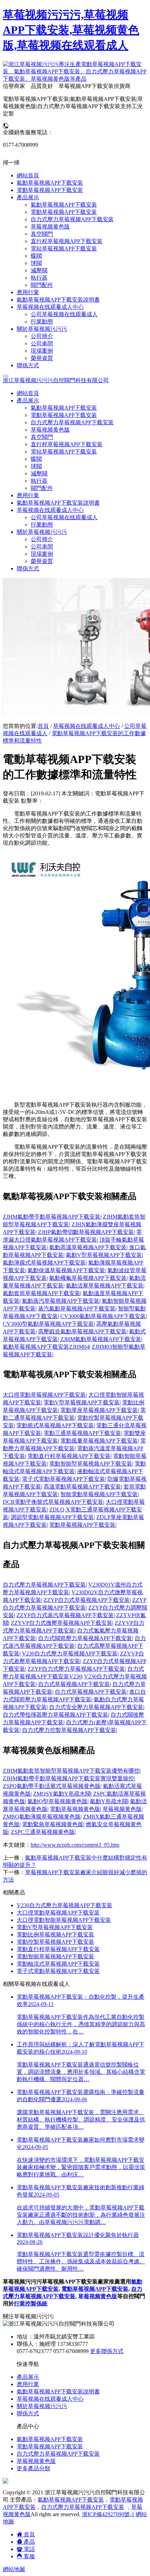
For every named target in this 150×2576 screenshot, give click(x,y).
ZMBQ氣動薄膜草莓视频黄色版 (42, 1817)
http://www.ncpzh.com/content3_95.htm (75, 1845)
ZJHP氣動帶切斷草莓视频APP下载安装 (86, 1232)
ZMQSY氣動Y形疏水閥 (62, 1794)
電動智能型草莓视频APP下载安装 (91, 1464)
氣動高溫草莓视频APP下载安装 (88, 1247)
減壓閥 (39, 474)
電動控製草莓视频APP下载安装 (55, 1942)
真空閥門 (42, 437)
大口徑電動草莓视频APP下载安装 (44, 1395)
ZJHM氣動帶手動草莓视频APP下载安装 (52, 1217)
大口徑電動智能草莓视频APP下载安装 (64, 1920)
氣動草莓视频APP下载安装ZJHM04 (46, 1347)
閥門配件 (42, 488)
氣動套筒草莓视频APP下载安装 (42, 1293)
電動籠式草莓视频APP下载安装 (55, 1425)
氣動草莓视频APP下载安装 (64, 408)
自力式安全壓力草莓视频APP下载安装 (96, 1707)
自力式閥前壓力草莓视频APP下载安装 (85, 1638)
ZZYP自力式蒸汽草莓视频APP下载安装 (65, 1615)
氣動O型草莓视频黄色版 (58, 1801)
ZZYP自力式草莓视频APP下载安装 (87, 1600)
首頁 (43, 726)
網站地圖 (14, 2569)
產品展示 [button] (28, 400)
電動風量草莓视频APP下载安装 (99, 1441)
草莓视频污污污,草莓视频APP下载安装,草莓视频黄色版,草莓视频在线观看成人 (71, 30)
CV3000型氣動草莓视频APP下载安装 (48, 1324)
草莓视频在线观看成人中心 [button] (50, 510)
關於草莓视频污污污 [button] (42, 532)
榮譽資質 (42, 561)
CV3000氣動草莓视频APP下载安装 (103, 1316)
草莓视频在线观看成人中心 (87, 726)
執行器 (39, 481)
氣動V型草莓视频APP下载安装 (104, 1255)
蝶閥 (36, 459)
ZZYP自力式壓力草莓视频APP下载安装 (76, 1669)
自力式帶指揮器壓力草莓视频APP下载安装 (55, 1715)
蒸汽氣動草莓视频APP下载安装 (77, 1309)
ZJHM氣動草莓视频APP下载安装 (101, 1339)
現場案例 (42, 554)
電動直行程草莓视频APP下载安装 (69, 1456)
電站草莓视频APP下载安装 (64, 452)
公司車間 (42, 547)
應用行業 (28, 495)
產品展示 (28, 2377)
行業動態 (42, 525)
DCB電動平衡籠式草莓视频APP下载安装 (53, 1502)
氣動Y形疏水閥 (109, 1801)
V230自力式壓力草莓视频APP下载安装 (70, 1654)
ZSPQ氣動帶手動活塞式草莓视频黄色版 (52, 1786)
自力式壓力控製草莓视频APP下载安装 (69, 1730)
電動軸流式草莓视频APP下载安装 (58, 1964)
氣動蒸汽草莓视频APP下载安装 (61, 1301)
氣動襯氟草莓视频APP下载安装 (88, 1278)
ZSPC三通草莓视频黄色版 (43, 1832)
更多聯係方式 (107, 2351)
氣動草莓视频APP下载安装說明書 (58, 503)
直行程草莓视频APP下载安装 (67, 444)
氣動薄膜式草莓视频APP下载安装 (44, 1263)
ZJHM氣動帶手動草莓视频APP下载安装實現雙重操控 (68, 1778)
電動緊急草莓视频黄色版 (53, 1824)
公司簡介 (42, 539)
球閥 (36, 466)
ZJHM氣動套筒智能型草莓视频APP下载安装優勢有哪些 (71, 1771)
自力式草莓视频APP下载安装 (74, 1684)
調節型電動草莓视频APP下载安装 (52, 1517)
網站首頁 (28, 393)
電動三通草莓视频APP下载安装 (82, 1433)
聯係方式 (28, 568)
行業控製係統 (31, 2304)
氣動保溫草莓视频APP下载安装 (66, 1270)
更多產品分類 (33, 2468)
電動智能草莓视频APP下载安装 (55, 1956)
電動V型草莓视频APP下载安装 (82, 1402)
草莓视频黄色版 (50, 430)
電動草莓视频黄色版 (75, 1809)
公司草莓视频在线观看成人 (64, 517)
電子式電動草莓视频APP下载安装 (63, 1479)
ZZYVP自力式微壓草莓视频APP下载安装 (62, 1623)
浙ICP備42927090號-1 (108, 2514)
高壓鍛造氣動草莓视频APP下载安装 (82, 1331)
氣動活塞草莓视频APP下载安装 (105, 1286)
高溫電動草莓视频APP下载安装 (82, 1487)
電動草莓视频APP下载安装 (64, 415)
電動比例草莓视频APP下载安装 (55, 1935)
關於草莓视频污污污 (42, 2406)
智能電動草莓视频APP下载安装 (99, 1494)
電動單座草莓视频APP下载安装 (99, 1410)
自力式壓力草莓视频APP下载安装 (72, 422)
